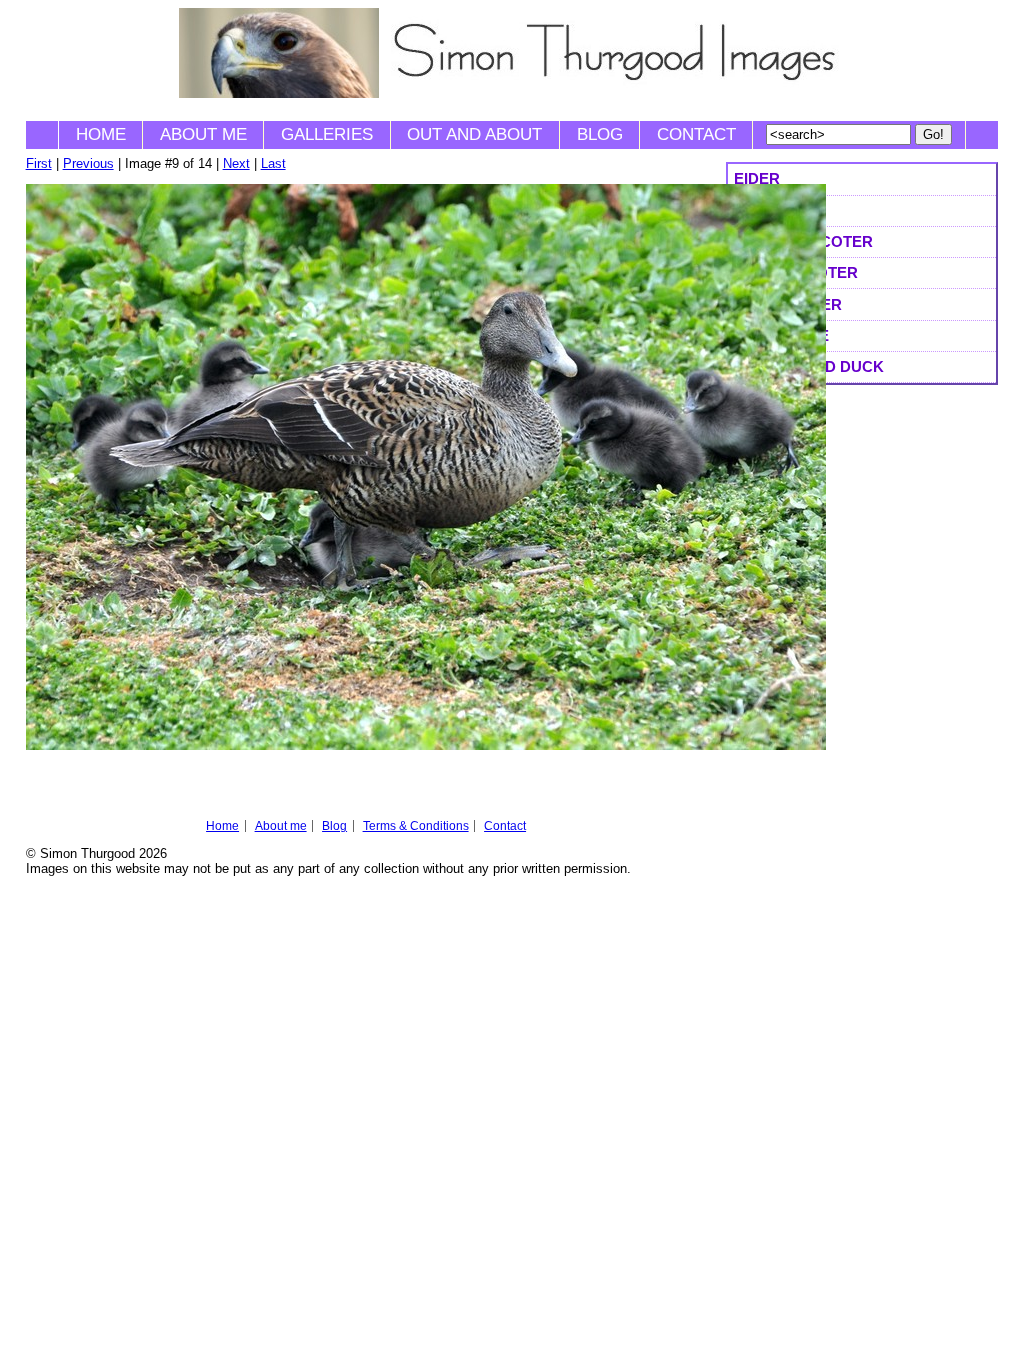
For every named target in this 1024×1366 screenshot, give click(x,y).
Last (273, 163)
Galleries (327, 134)
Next (236, 163)
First (39, 163)
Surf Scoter (788, 304)
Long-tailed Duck (809, 366)
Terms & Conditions (416, 826)
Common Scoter (803, 241)
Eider (757, 178)
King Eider (778, 210)
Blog (600, 134)
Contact (696, 134)
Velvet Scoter (796, 272)
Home (101, 134)
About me (203, 134)
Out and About (474, 134)
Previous (88, 163)
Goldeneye (781, 335)
